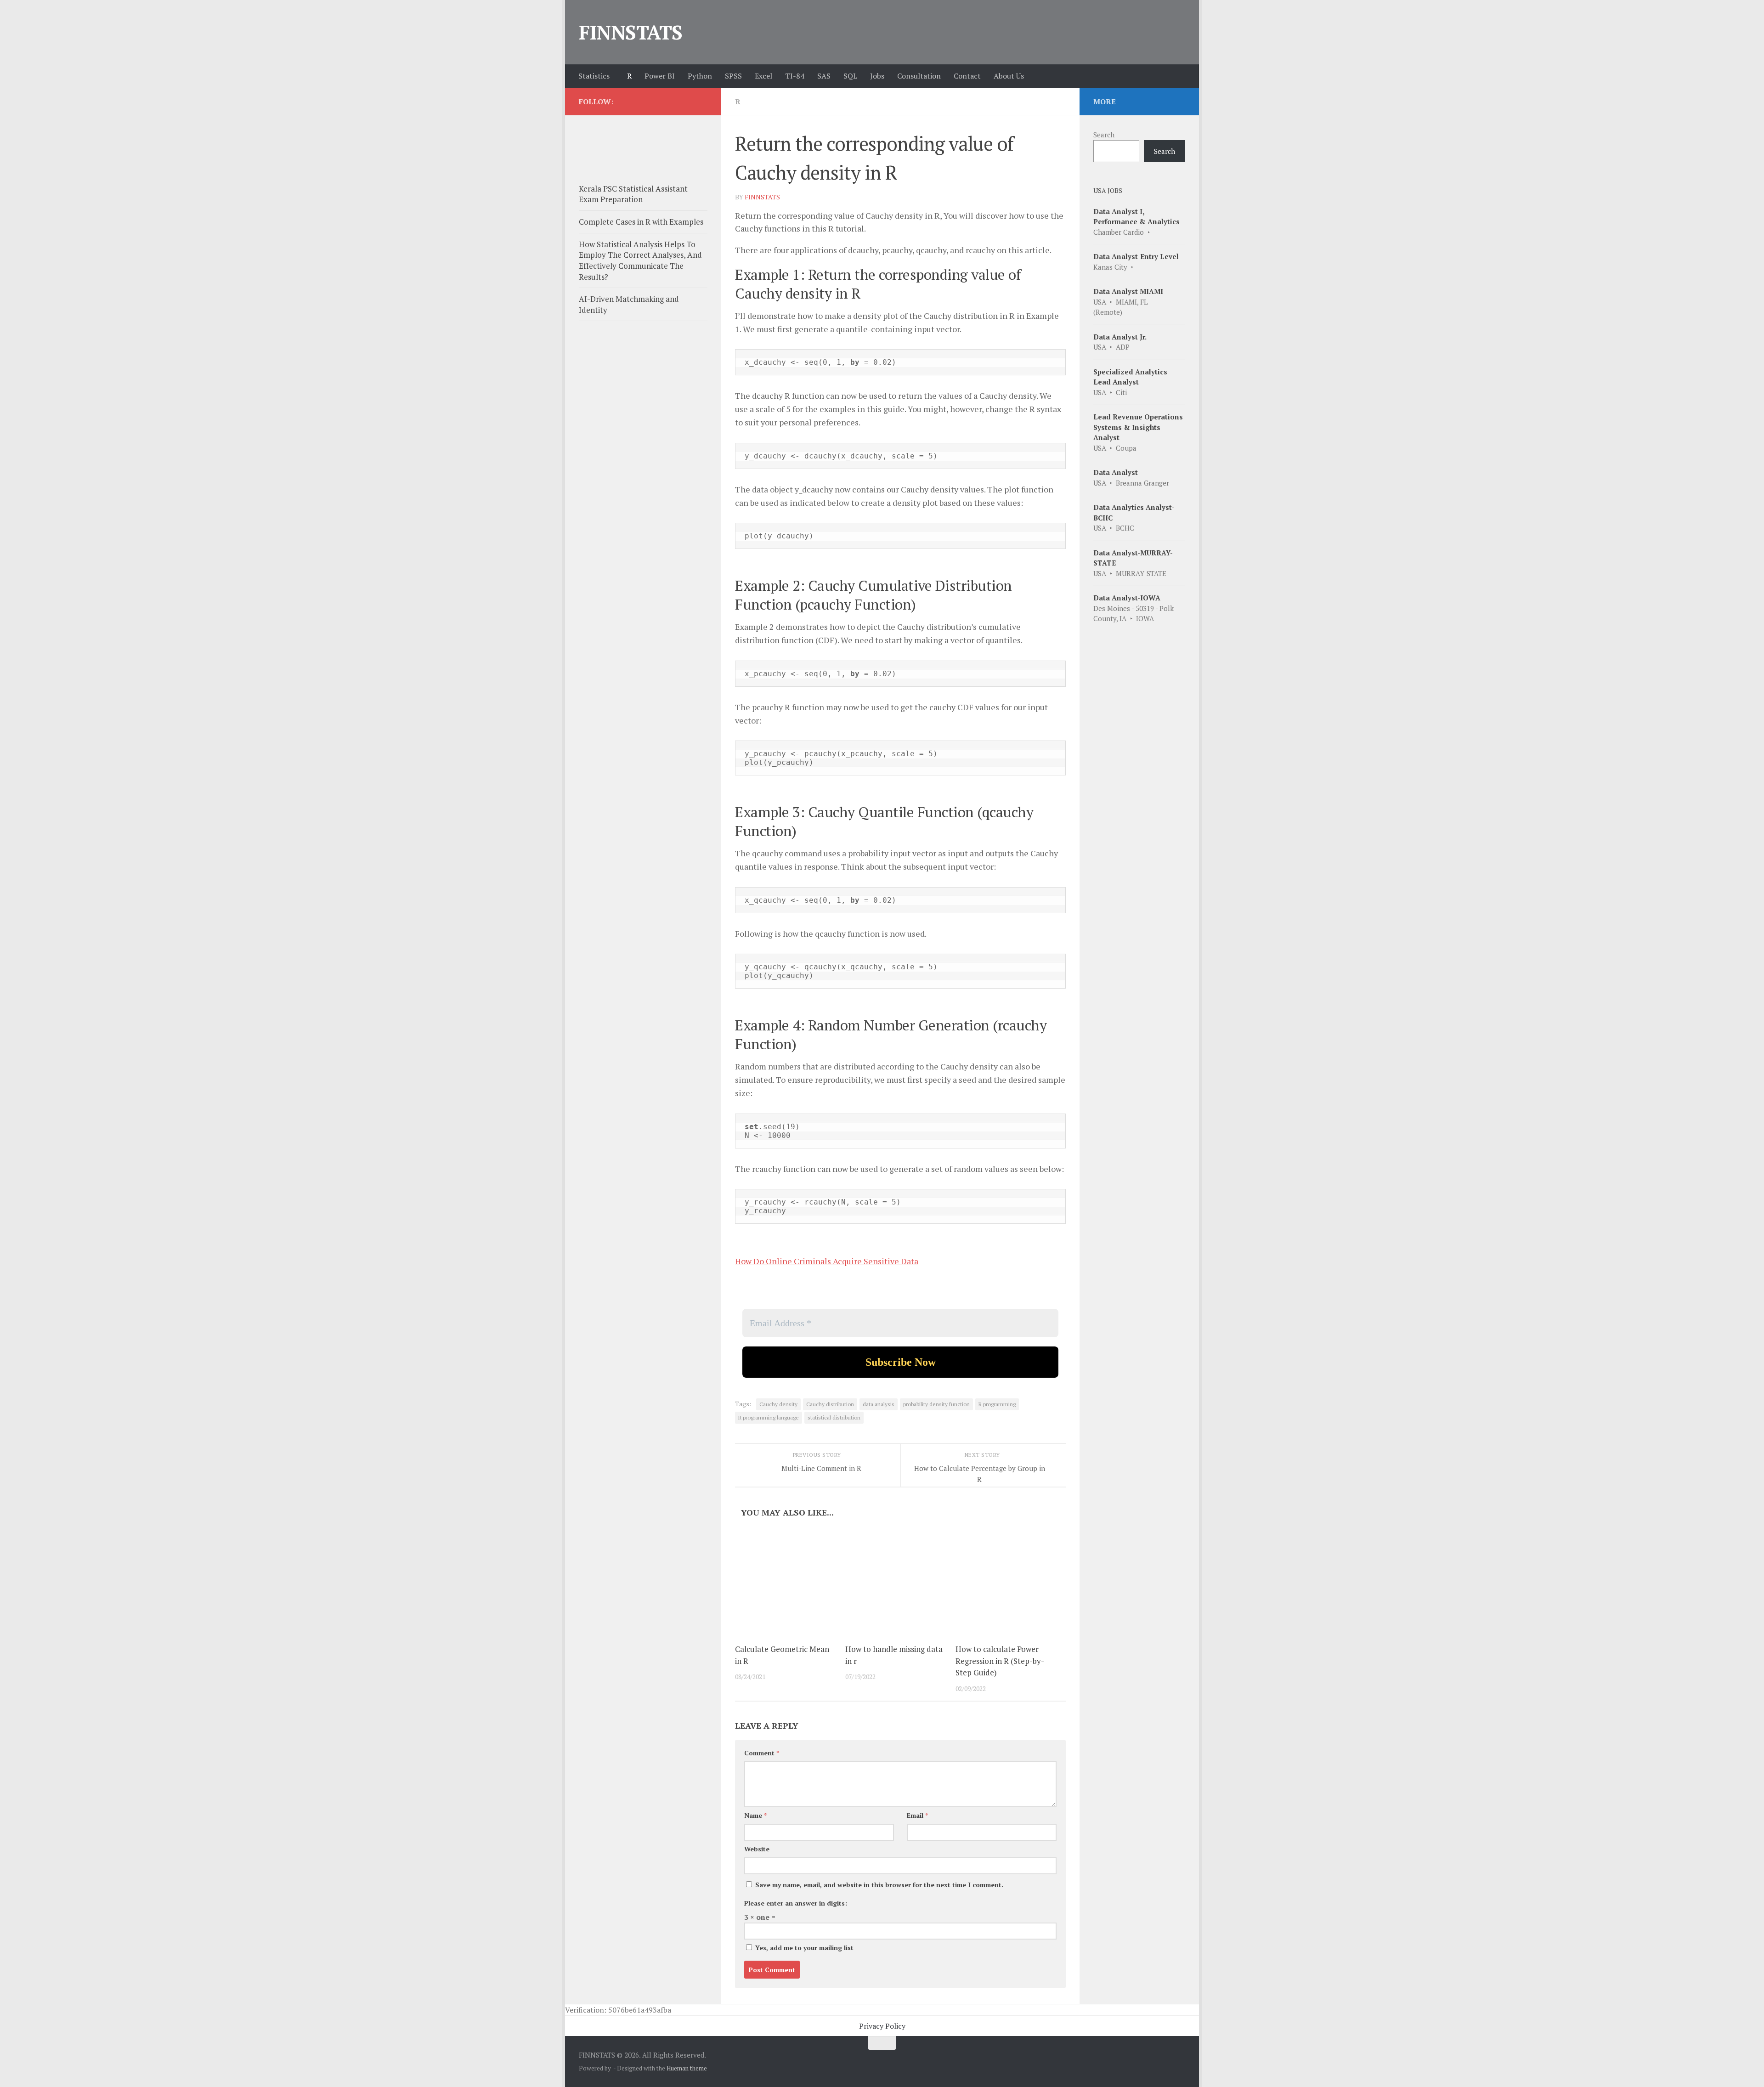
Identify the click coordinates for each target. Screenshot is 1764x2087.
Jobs (877, 76)
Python (700, 76)
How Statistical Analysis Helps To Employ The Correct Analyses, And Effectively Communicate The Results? (640, 260)
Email (917, 1815)
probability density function (936, 1404)
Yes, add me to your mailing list (803, 1948)
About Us (1009, 76)
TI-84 (795, 76)
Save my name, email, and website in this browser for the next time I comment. (879, 1885)
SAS (824, 76)
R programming (997, 1404)
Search (1104, 135)
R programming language (769, 1417)
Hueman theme (687, 2068)
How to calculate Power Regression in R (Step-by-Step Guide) (1000, 1661)
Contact (967, 76)
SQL (850, 76)
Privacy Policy (882, 2026)
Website (757, 1849)
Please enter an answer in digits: (796, 1903)
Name (755, 1815)
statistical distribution (834, 1417)
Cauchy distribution (830, 1404)
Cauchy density (778, 1404)
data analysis (879, 1404)
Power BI (660, 76)
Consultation (919, 76)
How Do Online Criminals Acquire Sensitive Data (827, 1261)
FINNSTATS (631, 32)
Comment (762, 1753)
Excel (763, 76)
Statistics (594, 76)
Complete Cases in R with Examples (641, 222)
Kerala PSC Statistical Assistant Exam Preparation (633, 194)
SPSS (733, 76)
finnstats (762, 197)
